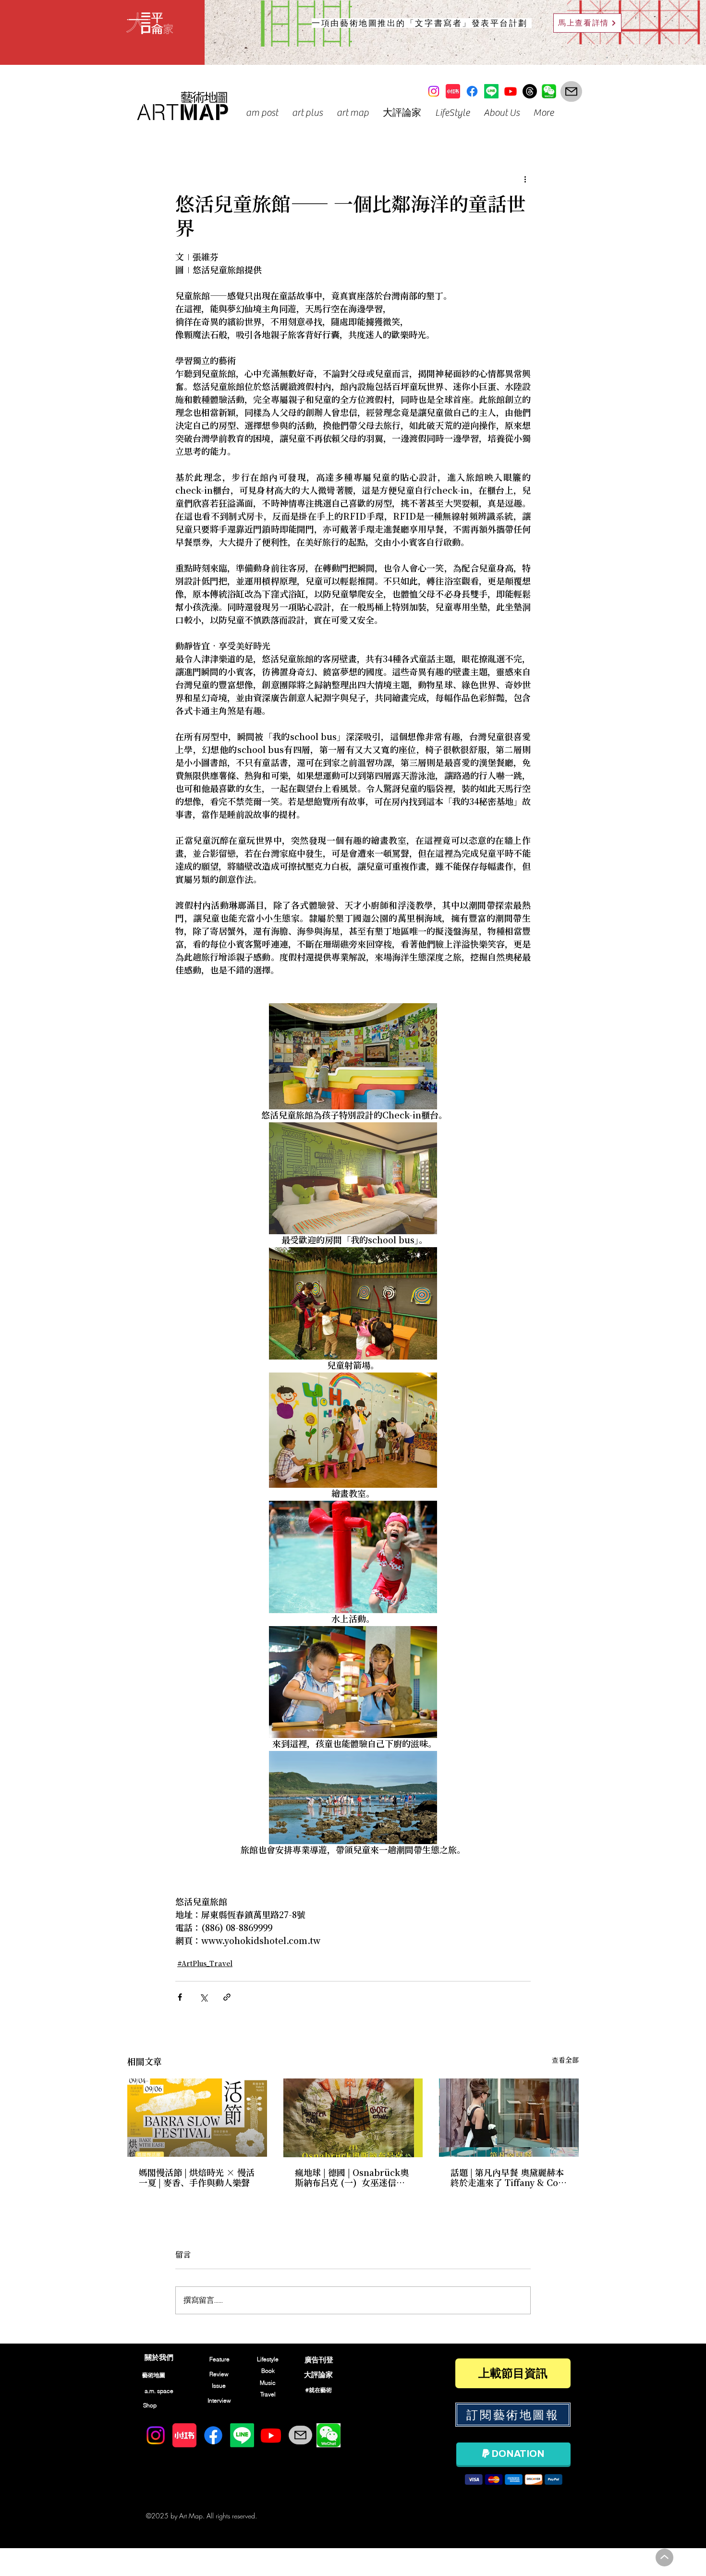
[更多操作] (525, 179)
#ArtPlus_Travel (205, 1964)
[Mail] (571, 91)
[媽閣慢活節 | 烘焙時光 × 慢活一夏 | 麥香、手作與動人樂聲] (197, 2118)
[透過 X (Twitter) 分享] (203, 1997)
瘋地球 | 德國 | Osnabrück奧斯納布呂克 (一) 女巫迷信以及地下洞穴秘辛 (352, 2178)
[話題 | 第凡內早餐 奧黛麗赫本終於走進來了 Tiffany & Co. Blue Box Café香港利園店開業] (509, 2118)
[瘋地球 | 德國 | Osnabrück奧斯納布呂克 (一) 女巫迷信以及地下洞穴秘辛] (353, 2118)
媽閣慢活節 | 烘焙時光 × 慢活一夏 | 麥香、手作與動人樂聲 (197, 2178)
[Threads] (530, 91)
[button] (262, 113)
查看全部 (565, 2061)
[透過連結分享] (227, 1997)
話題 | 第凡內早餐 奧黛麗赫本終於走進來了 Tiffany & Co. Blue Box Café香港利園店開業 (507, 2178)
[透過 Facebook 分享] (180, 1997)
